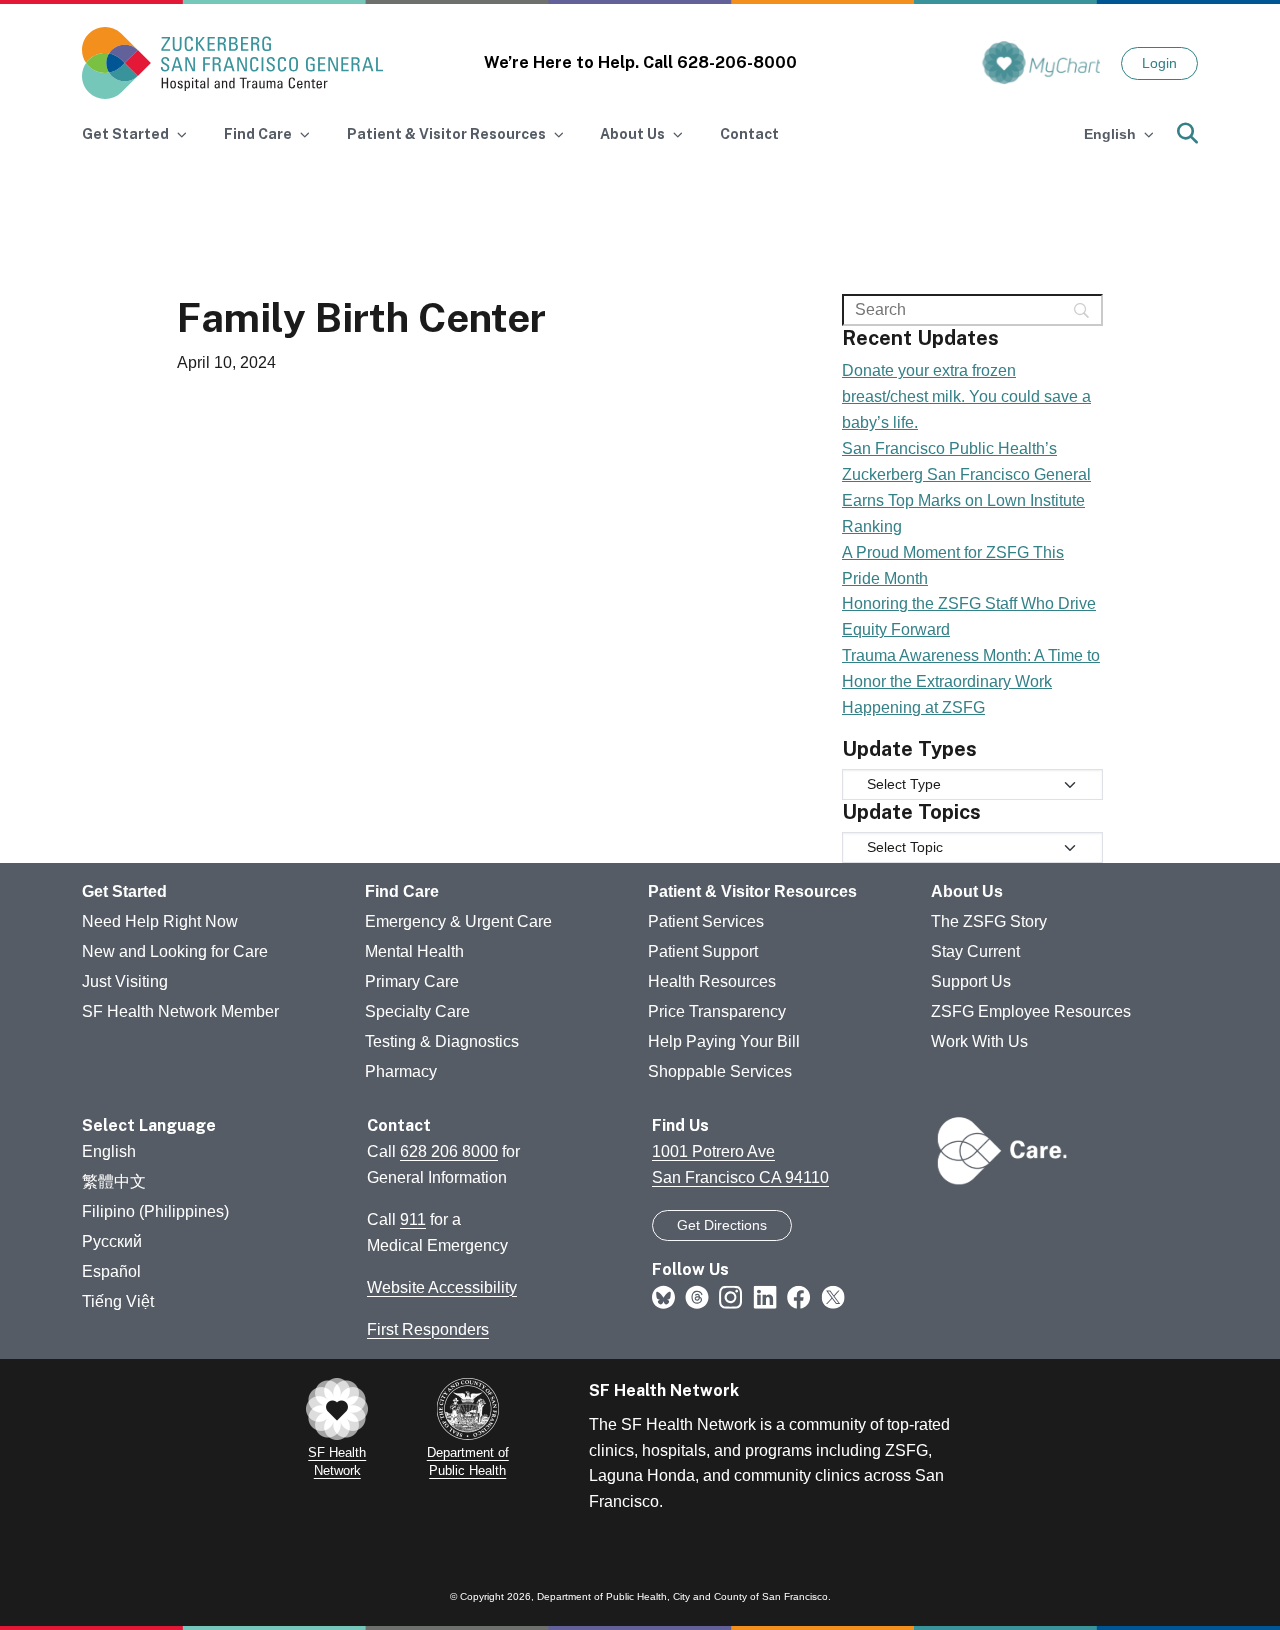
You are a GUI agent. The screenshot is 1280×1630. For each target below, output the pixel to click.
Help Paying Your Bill (724, 1041)
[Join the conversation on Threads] (697, 1296)
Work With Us (979, 1041)
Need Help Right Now (160, 921)
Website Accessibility (442, 1287)
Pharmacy (401, 1071)
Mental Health (414, 951)
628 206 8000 (449, 1151)
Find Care (402, 891)
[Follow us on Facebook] (799, 1296)
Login (1159, 63)
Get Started (124, 891)
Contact (749, 134)
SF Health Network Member (180, 1011)
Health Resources (712, 981)
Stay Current (975, 951)
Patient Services (706, 921)
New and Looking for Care (175, 951)
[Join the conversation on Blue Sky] (663, 1296)
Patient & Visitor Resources (752, 891)
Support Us (971, 981)
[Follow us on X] (833, 1296)
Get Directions (722, 1225)
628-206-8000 (737, 62)
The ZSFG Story (989, 921)
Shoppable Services (720, 1071)
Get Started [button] (125, 134)
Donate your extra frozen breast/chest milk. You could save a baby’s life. (966, 396)
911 (413, 1219)
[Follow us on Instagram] (731, 1296)
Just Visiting (125, 981)
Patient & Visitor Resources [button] (446, 134)
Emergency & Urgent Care (458, 921)
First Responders (428, 1329)
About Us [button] (632, 134)
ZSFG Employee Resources (1031, 1011)
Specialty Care (417, 1011)
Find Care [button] (258, 134)
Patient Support (703, 951)
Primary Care (412, 981)
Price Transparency (717, 1011)
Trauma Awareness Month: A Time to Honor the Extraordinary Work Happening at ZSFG (971, 681)
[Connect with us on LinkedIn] (765, 1296)
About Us (967, 891)
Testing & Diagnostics (442, 1041)
